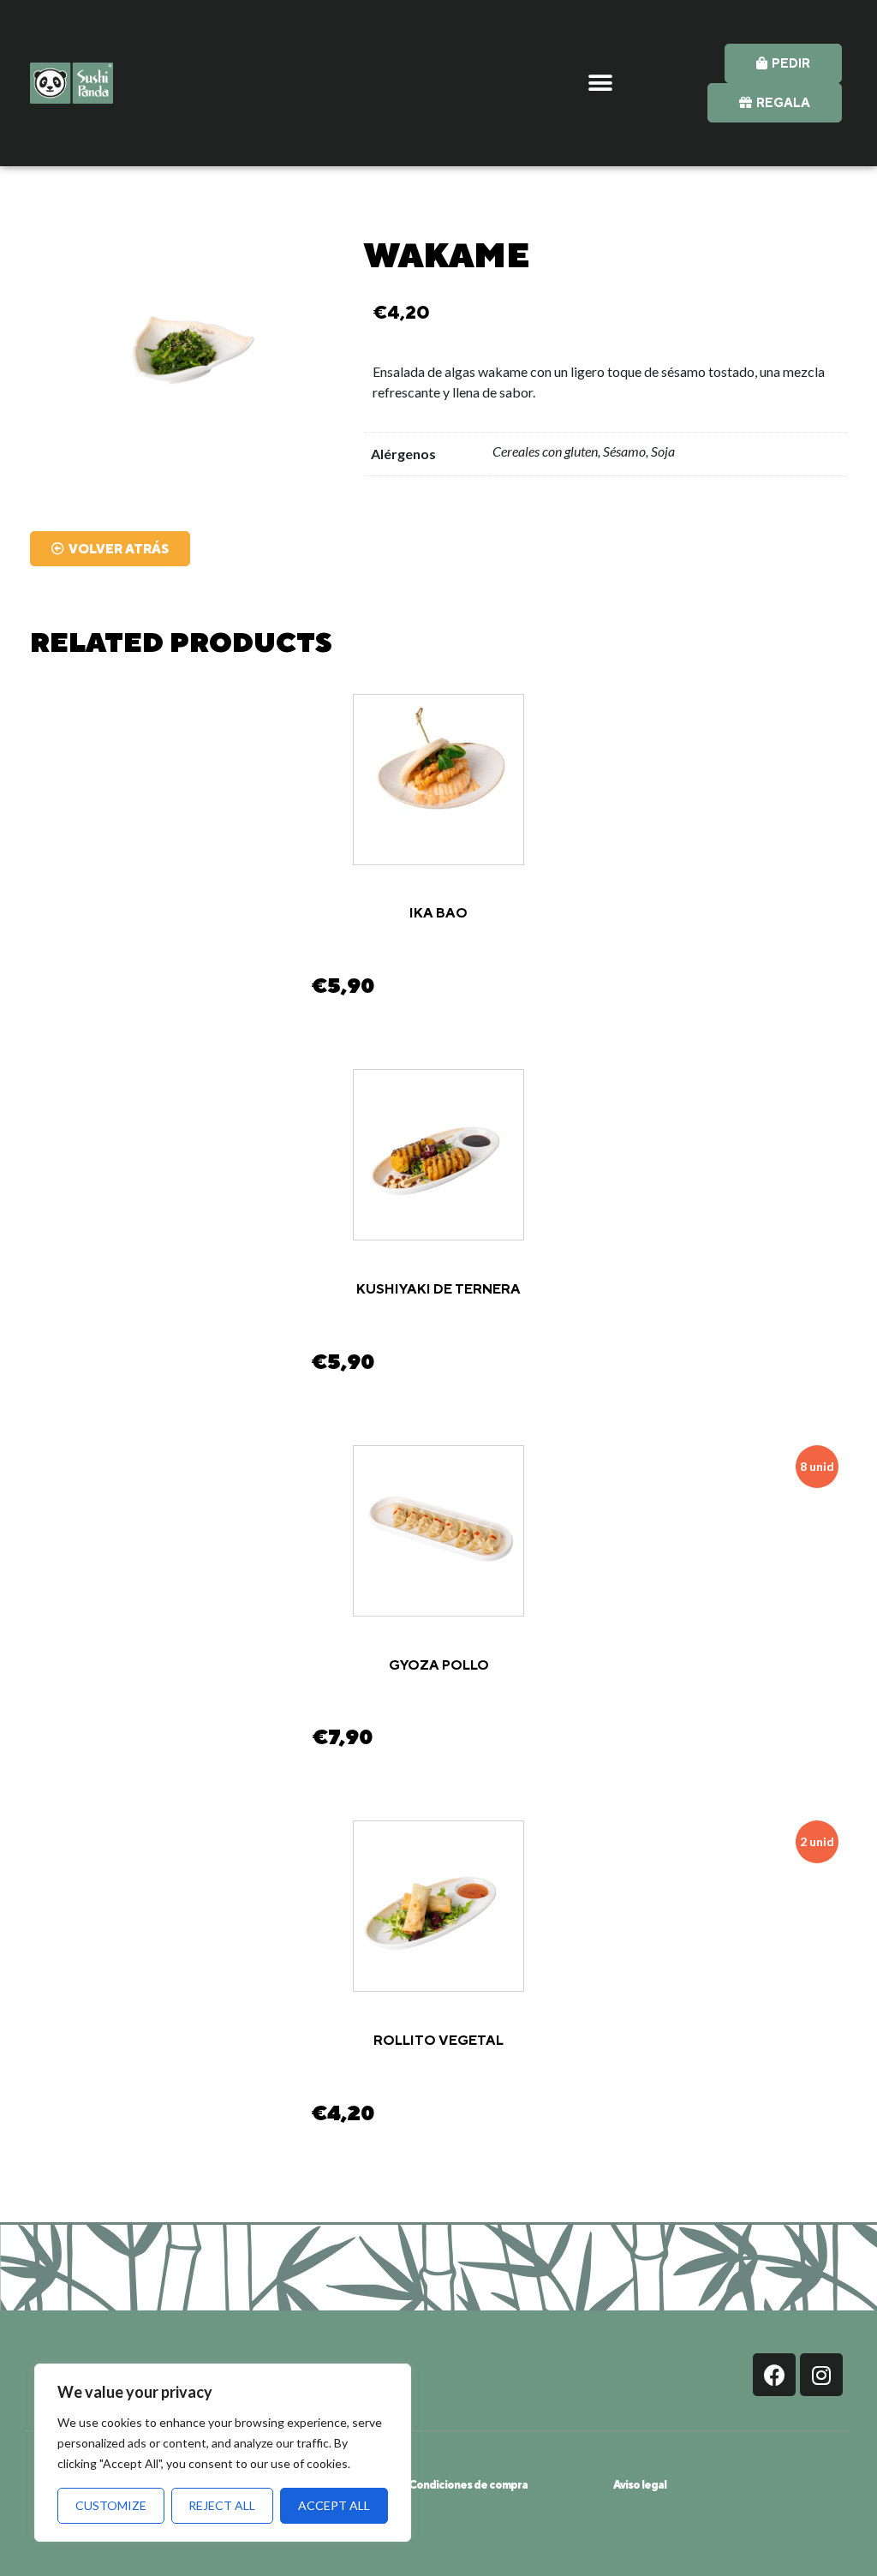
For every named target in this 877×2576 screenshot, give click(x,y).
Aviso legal (640, 2485)
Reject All (222, 2505)
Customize (111, 2505)
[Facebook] (774, 2375)
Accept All (334, 2505)
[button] (600, 83)
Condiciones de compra (468, 2485)
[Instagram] (821, 2375)
